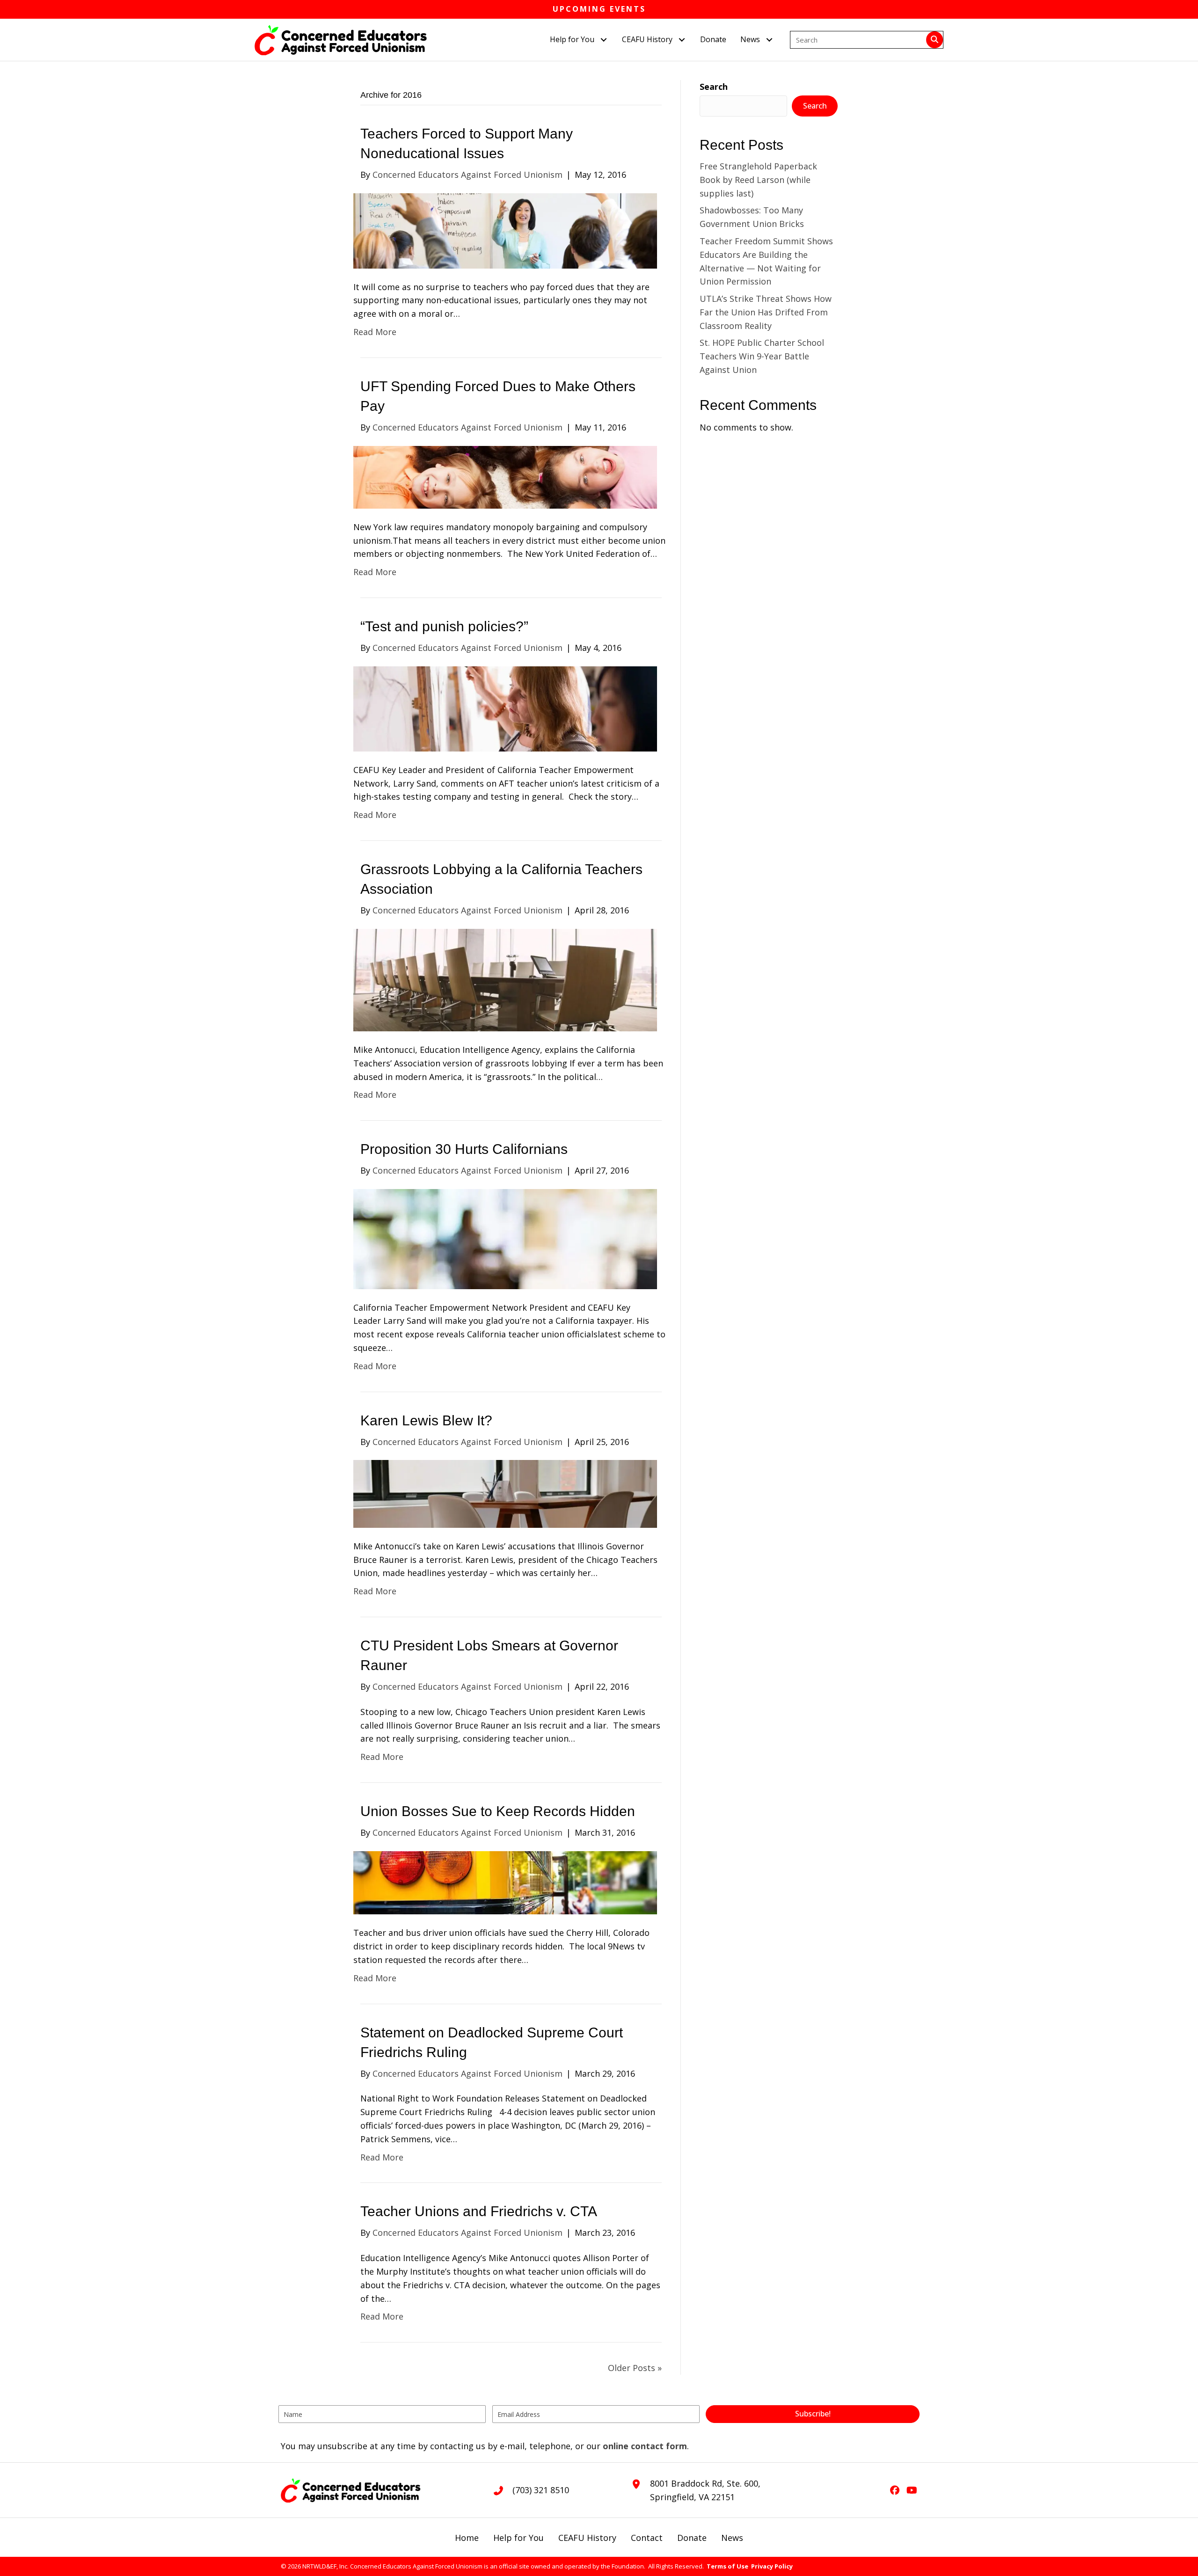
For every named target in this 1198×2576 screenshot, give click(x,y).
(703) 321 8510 (541, 2490)
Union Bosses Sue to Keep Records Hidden (498, 1811)
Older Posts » (635, 2368)
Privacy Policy (772, 2566)
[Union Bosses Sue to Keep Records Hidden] (505, 1882)
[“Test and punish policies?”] (505, 708)
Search (714, 87)
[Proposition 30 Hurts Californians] (505, 1238)
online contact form (645, 2446)
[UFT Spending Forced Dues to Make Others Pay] (505, 476)
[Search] (935, 40)
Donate (692, 2538)
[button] (603, 40)
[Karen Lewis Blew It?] (505, 1493)
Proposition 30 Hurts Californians (464, 1149)
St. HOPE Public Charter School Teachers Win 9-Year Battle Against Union (762, 356)
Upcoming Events (599, 9)
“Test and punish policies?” (444, 626)
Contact (647, 2538)
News (732, 2538)
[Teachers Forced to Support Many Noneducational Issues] (505, 230)
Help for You (519, 2538)
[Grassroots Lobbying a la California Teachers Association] (505, 979)
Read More (375, 332)
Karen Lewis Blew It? (426, 1420)
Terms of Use (727, 2566)
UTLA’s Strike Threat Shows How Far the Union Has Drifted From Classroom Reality (766, 312)
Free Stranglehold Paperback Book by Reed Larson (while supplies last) (758, 180)
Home (467, 2538)
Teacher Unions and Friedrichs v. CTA (479, 2211)
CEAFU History (587, 2538)
